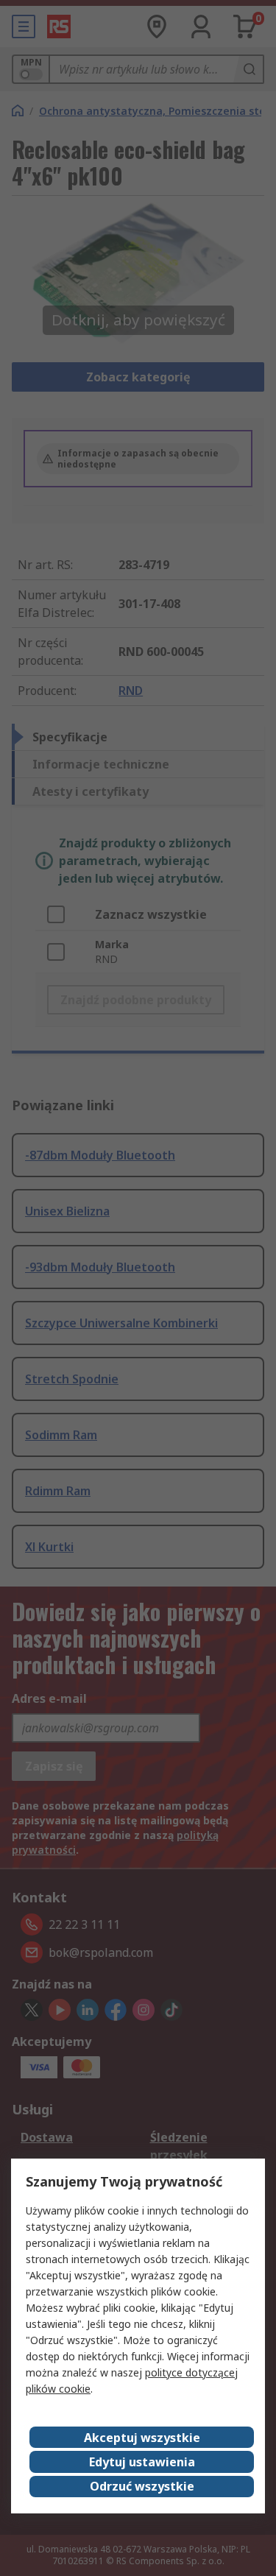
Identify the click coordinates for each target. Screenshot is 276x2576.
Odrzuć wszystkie (142, 2486)
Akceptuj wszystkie (142, 2438)
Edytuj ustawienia (142, 2462)
